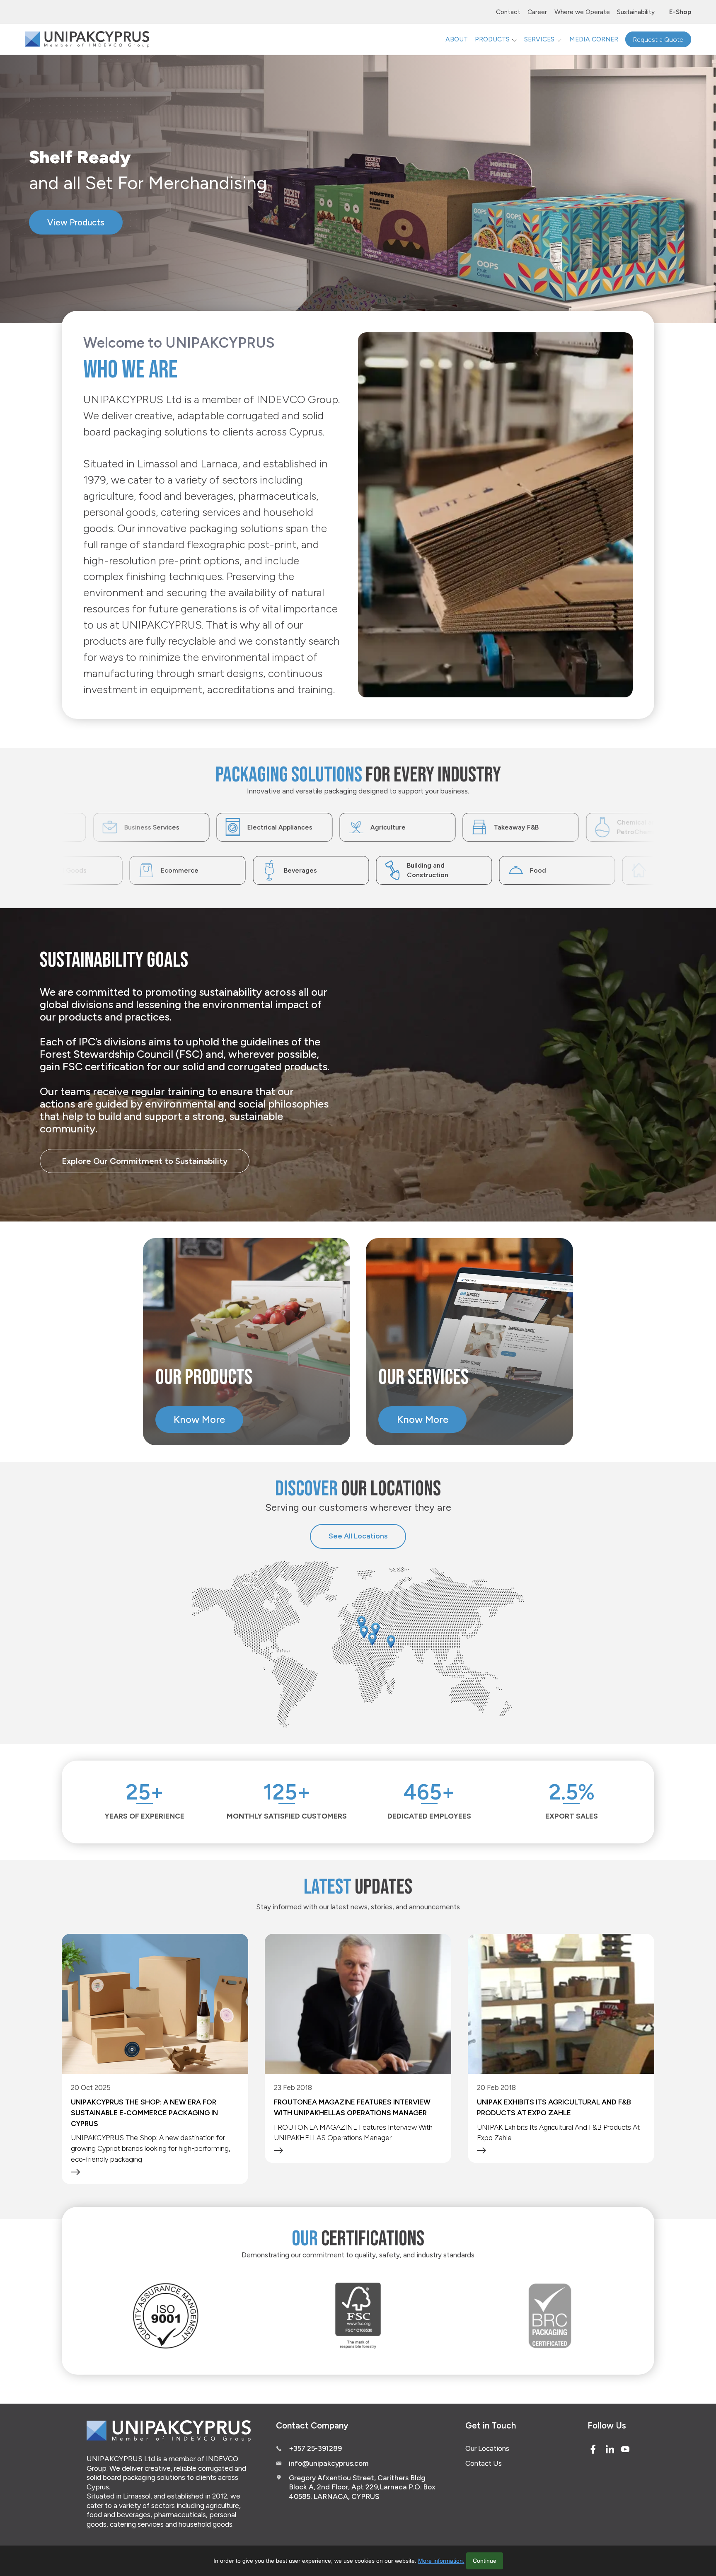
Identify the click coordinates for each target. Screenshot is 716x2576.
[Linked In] (610, 2449)
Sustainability (636, 12)
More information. (441, 2561)
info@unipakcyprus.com (329, 2463)
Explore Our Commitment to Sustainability (145, 1161)
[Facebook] (593, 2449)
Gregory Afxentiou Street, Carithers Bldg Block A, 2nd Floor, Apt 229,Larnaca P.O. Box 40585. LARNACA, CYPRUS (362, 2487)
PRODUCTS (492, 39)
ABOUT (457, 39)
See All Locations (358, 1536)
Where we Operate (582, 12)
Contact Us (484, 2463)
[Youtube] (625, 2449)
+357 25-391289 (315, 2448)
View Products (85, 226)
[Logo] (87, 39)
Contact (508, 12)
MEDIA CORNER (594, 39)
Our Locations (487, 2448)
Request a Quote (658, 39)
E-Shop (680, 12)
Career (537, 12)
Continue (485, 2561)
